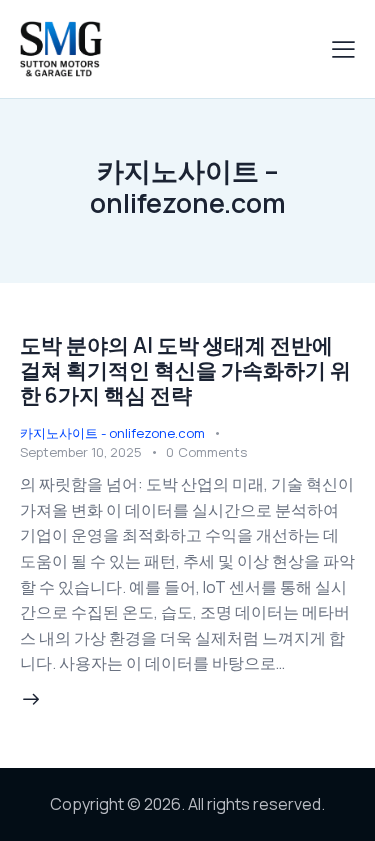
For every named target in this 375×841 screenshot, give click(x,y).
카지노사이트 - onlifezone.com (112, 433)
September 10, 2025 (81, 452)
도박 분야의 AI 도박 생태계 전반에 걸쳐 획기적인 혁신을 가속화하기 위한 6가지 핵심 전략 (185, 370)
